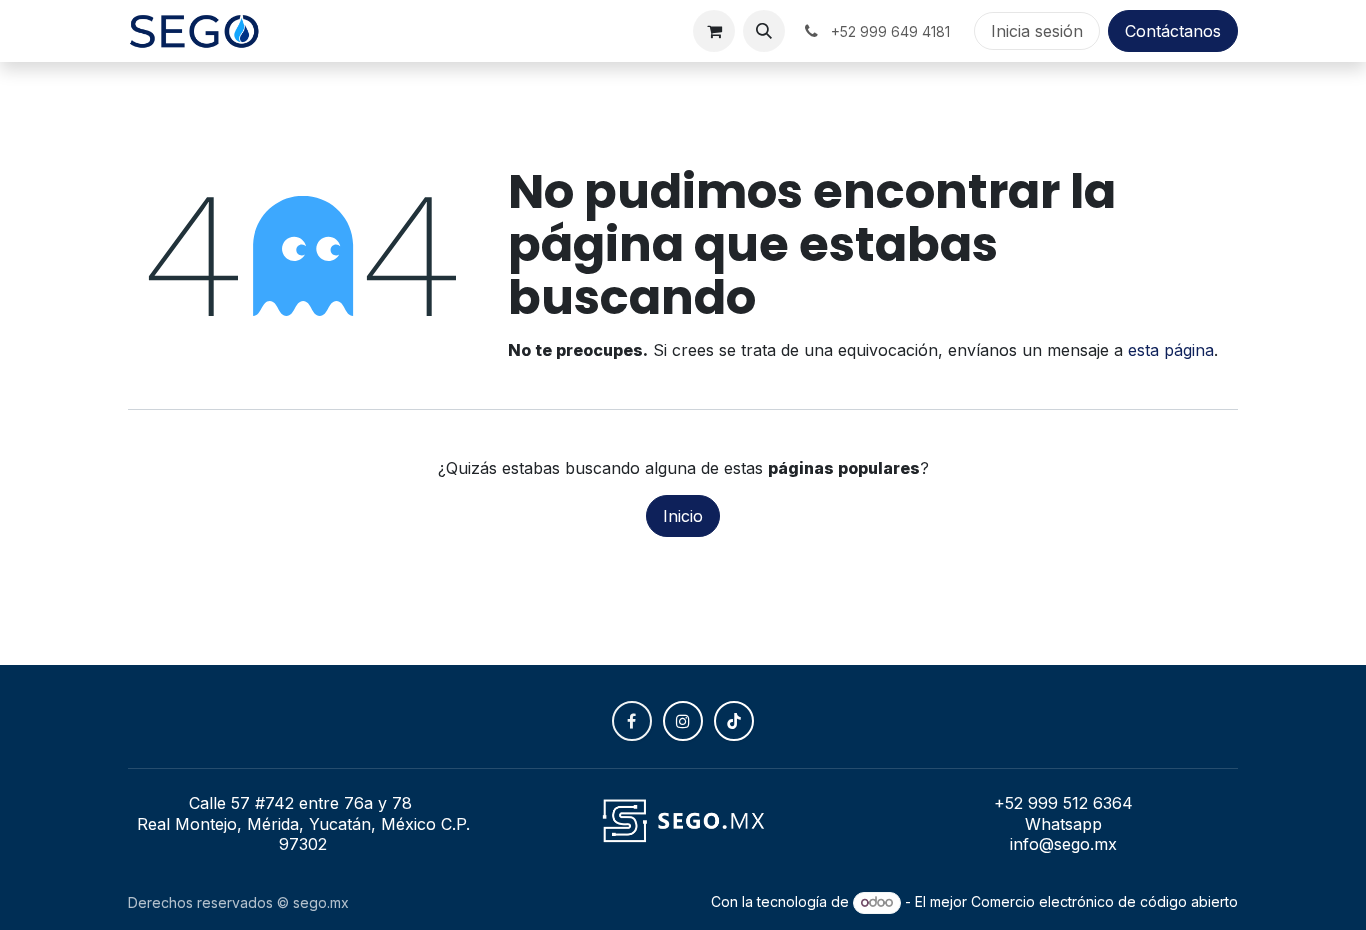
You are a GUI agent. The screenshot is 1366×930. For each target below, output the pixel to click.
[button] (764, 31)
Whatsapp (1063, 824)
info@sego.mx (1063, 844)
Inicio (683, 516)
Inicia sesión (1037, 31)
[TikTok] (734, 721)
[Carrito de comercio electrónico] (714, 31)
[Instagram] (683, 721)
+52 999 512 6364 (1063, 803)
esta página (1171, 350)
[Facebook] (632, 721)
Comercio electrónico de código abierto (1104, 901)
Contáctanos (1173, 31)
